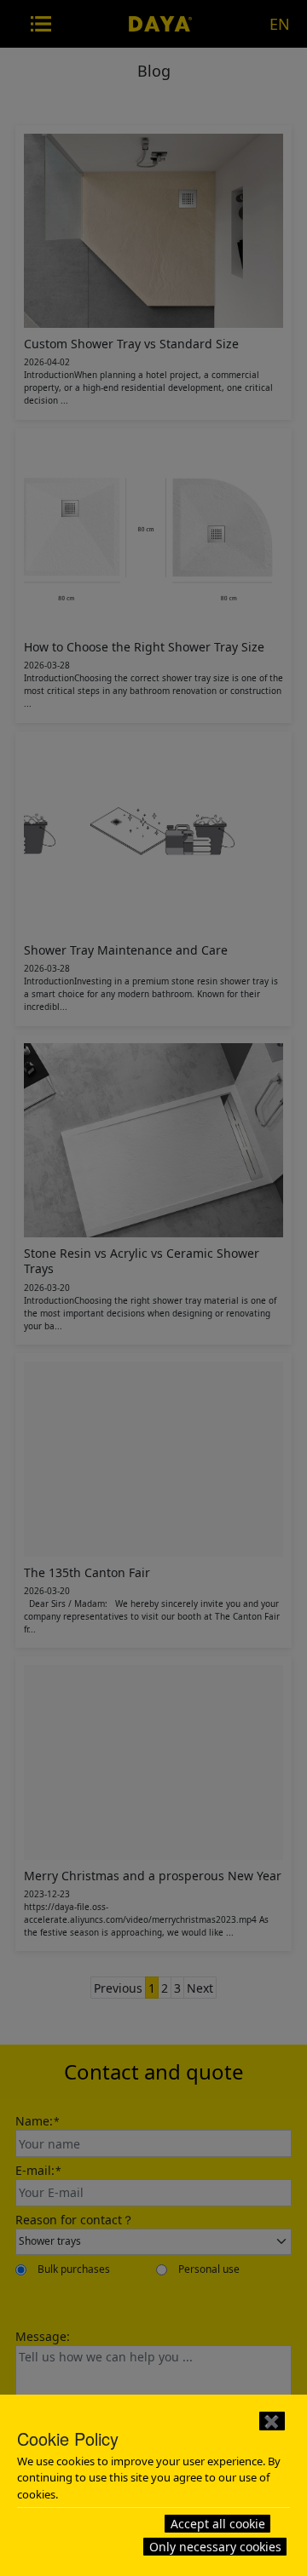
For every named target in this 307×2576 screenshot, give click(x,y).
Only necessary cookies (215, 2547)
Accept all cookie (218, 2524)
